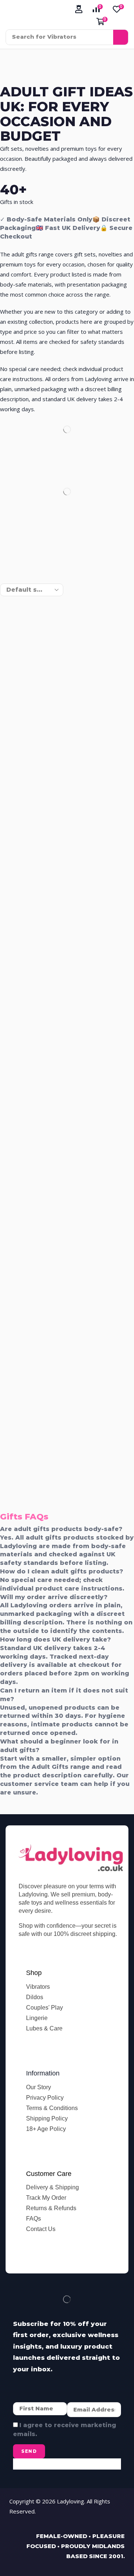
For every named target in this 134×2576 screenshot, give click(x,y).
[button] (79, 9)
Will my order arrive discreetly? (54, 1597)
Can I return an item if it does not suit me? (64, 1695)
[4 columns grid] (6, 569)
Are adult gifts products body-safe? (61, 1529)
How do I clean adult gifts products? (62, 1571)
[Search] (121, 37)
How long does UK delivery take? (55, 1639)
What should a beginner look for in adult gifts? (59, 1746)
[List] (20, 569)
